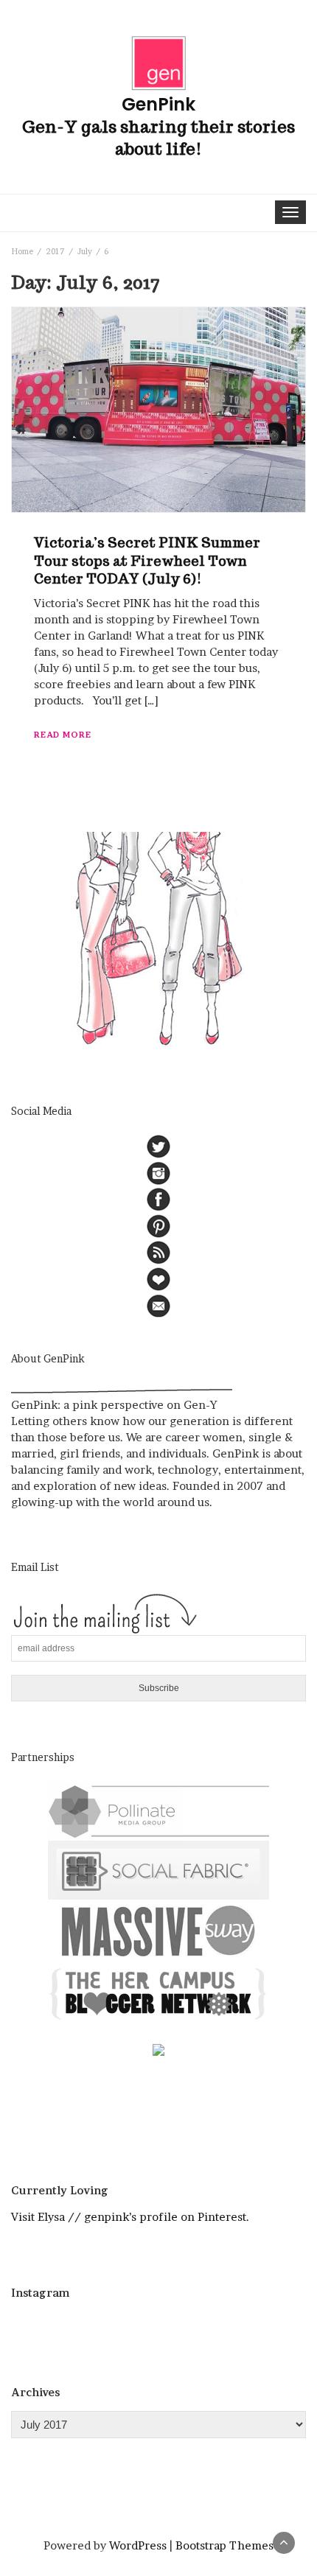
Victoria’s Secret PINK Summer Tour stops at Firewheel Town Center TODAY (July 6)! (147, 561)
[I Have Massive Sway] (158, 1930)
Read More (63, 735)
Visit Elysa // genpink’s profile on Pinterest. (130, 2217)
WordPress (138, 2545)
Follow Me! (163, 2328)
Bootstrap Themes (224, 2545)
